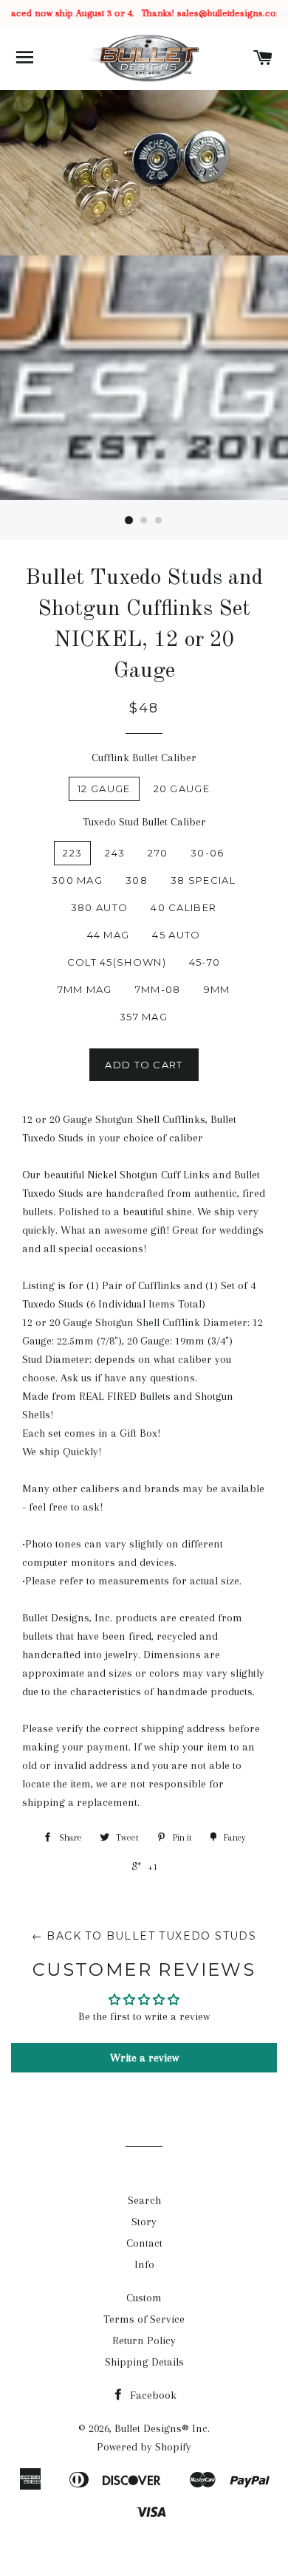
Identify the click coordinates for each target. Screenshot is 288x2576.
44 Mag (109, 935)
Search (144, 2200)
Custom (144, 2298)
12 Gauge (104, 789)
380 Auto (99, 907)
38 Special (203, 880)
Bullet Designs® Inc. (162, 2428)
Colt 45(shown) (117, 962)
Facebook (152, 2395)
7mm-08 (158, 989)
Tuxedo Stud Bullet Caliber (144, 822)
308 (137, 880)
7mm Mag (85, 989)
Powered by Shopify (144, 2447)
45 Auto (176, 935)
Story (144, 2222)
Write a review (144, 2058)
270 (158, 853)
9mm (217, 989)
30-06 (208, 853)
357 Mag (144, 1017)
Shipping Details (144, 2362)
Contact (144, 2243)
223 (72, 853)
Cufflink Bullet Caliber (144, 758)
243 (115, 853)
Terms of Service (144, 2319)
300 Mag (77, 880)
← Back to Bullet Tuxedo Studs (144, 1936)
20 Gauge (182, 789)
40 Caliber (184, 907)
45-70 (205, 962)
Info (144, 2264)
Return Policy (144, 2340)
